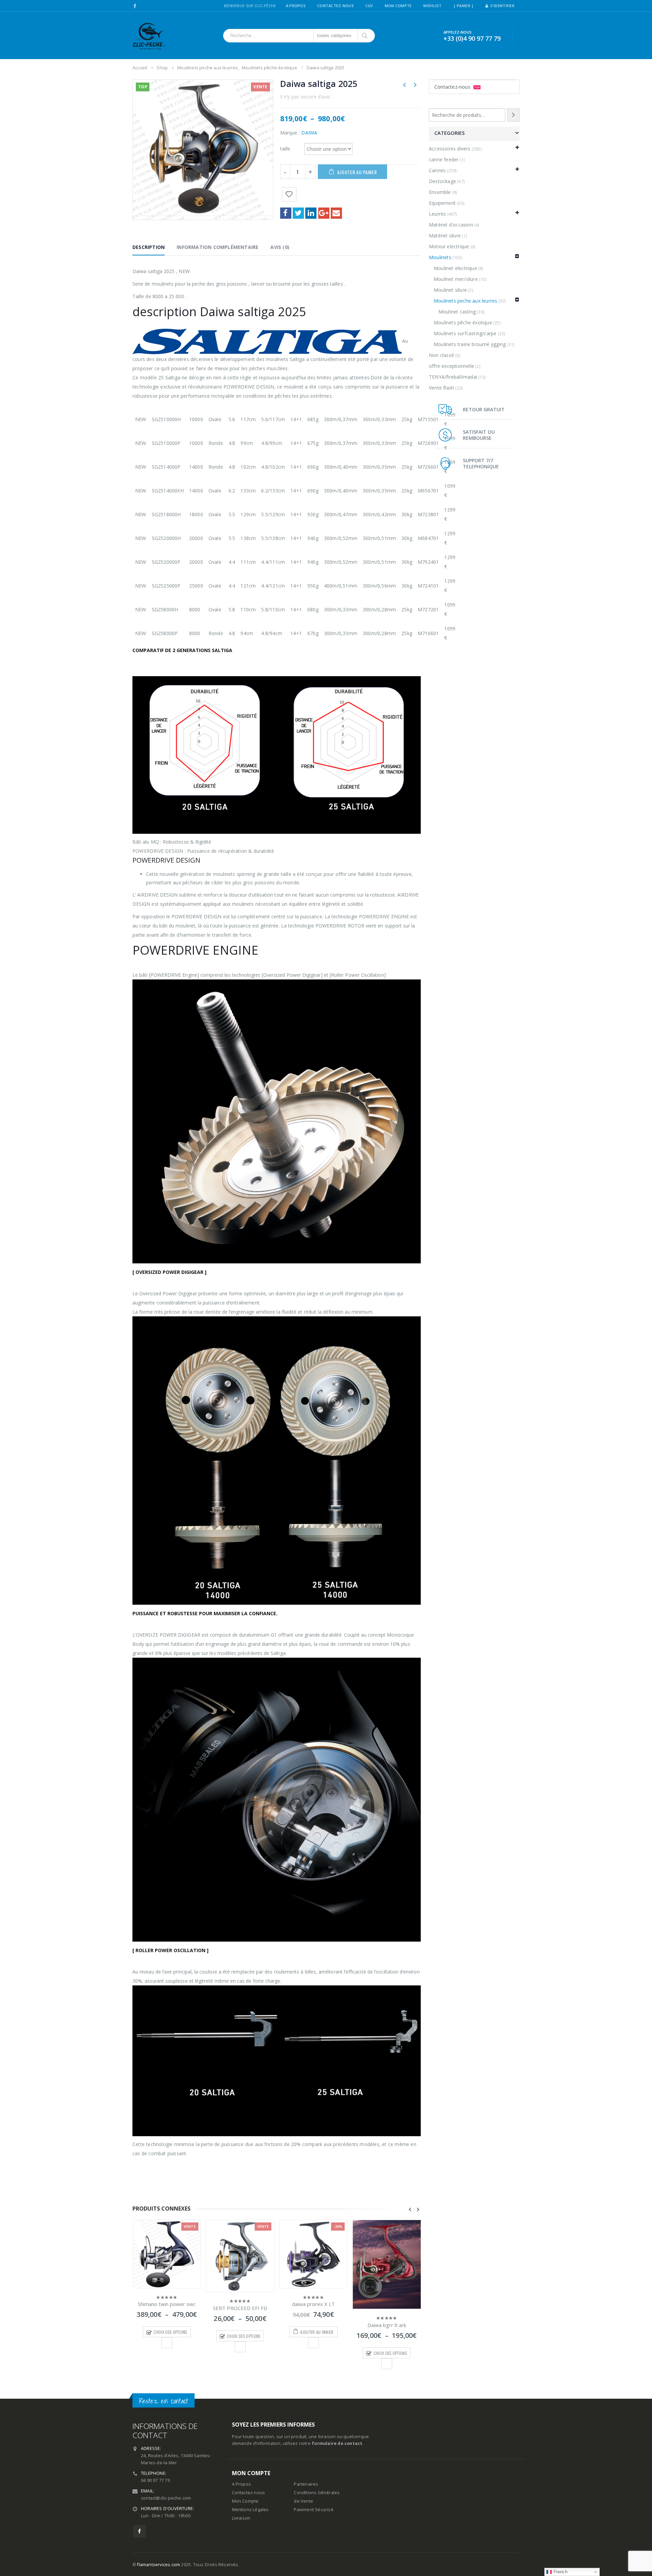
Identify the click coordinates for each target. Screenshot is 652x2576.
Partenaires (306, 2484)
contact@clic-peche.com (166, 2498)
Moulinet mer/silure (456, 279)
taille (285, 148)
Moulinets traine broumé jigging (470, 344)
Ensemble (440, 192)
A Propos (296, 6)
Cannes (437, 170)
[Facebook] (135, 6)
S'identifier (502, 6)
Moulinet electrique (455, 268)
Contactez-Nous (336, 6)
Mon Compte (398, 6)
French (559, 2572)
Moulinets (440, 257)
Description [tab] (149, 247)
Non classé (441, 355)
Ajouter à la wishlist (167, 2347)
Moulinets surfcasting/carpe (465, 333)
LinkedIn (311, 213)
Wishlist (432, 6)
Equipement (442, 203)
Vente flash (441, 388)
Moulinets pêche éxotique (463, 322)
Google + (324, 213)
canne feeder (444, 159)
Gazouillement (298, 213)
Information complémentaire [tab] (218, 247)
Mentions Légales (250, 2510)
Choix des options (170, 2336)
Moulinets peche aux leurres (465, 301)
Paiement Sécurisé (313, 2510)
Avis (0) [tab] (280, 247)
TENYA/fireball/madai (453, 377)
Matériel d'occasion (451, 225)
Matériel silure (445, 236)
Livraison (241, 2518)
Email (336, 213)
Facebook (286, 213)
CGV (369, 6)
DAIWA (309, 133)
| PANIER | (464, 6)
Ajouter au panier (357, 172)
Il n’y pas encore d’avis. (306, 97)
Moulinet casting (457, 312)
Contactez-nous (457, 87)
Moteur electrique (449, 246)
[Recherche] (513, 115)
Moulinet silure (450, 290)
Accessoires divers (450, 149)
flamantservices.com (159, 2565)
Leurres (437, 214)
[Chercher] (365, 36)
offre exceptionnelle (451, 366)
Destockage (442, 181)
